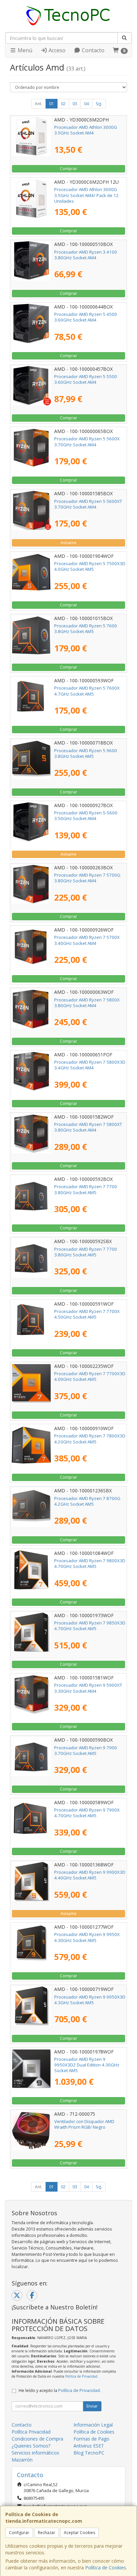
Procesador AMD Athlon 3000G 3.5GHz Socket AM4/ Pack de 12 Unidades (86, 195)
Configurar (19, 2533)
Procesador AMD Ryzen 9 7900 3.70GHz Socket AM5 (86, 1750)
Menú (24, 50)
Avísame (68, 543)
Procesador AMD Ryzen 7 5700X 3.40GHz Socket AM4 (87, 940)
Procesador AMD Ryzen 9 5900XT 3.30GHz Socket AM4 (88, 1688)
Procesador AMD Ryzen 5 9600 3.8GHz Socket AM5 (86, 753)
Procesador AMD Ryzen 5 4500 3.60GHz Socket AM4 (86, 317)
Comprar (68, 169)
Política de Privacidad (81, 2376)
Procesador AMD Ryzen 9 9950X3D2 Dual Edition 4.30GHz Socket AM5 (87, 2065)
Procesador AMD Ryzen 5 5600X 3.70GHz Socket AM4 (87, 441)
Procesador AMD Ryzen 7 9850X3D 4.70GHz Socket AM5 (90, 1626)
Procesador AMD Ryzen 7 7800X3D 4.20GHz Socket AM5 (90, 1439)
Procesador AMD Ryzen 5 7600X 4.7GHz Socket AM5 (87, 691)
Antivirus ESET (89, 2446)
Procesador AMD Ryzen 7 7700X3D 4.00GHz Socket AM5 (90, 1376)
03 (75, 104)
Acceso (56, 50)
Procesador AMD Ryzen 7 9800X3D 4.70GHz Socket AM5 (90, 1563)
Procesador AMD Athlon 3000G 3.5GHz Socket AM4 (86, 130)
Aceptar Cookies (79, 2533)
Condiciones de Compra (37, 2439)
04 (86, 104)
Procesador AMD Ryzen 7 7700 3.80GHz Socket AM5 (86, 1189)
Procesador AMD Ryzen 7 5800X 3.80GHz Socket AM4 (87, 1003)
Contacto (92, 50)
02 (63, 104)
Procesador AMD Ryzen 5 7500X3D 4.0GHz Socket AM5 (90, 566)
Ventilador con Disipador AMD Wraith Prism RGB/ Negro (84, 2124)
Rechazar (47, 2533)
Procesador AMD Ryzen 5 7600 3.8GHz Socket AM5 (86, 629)
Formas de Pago (91, 2439)
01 (52, 104)
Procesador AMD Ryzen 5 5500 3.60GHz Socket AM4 (86, 379)
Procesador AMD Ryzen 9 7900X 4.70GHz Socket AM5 (87, 1813)
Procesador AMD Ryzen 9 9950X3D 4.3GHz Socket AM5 (90, 2000)
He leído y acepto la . (60, 2390)
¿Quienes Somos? (31, 2446)
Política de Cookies (106, 2568)
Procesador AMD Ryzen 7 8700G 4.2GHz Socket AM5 (87, 1501)
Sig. (99, 104)
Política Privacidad (31, 2432)
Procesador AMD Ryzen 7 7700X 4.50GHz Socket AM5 (87, 1314)
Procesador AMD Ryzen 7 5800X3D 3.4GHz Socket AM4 (90, 1065)
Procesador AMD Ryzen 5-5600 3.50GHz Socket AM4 (86, 816)
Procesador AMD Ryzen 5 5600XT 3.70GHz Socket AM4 (88, 504)
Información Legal (93, 2425)
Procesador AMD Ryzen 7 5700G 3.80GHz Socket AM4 (87, 878)
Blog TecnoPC (89, 2453)
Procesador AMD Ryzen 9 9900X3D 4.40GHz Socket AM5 (90, 1875)
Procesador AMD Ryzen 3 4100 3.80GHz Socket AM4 (86, 255)
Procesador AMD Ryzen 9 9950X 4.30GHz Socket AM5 (87, 1937)
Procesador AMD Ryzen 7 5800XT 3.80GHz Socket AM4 (88, 1127)
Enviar (92, 2406)
